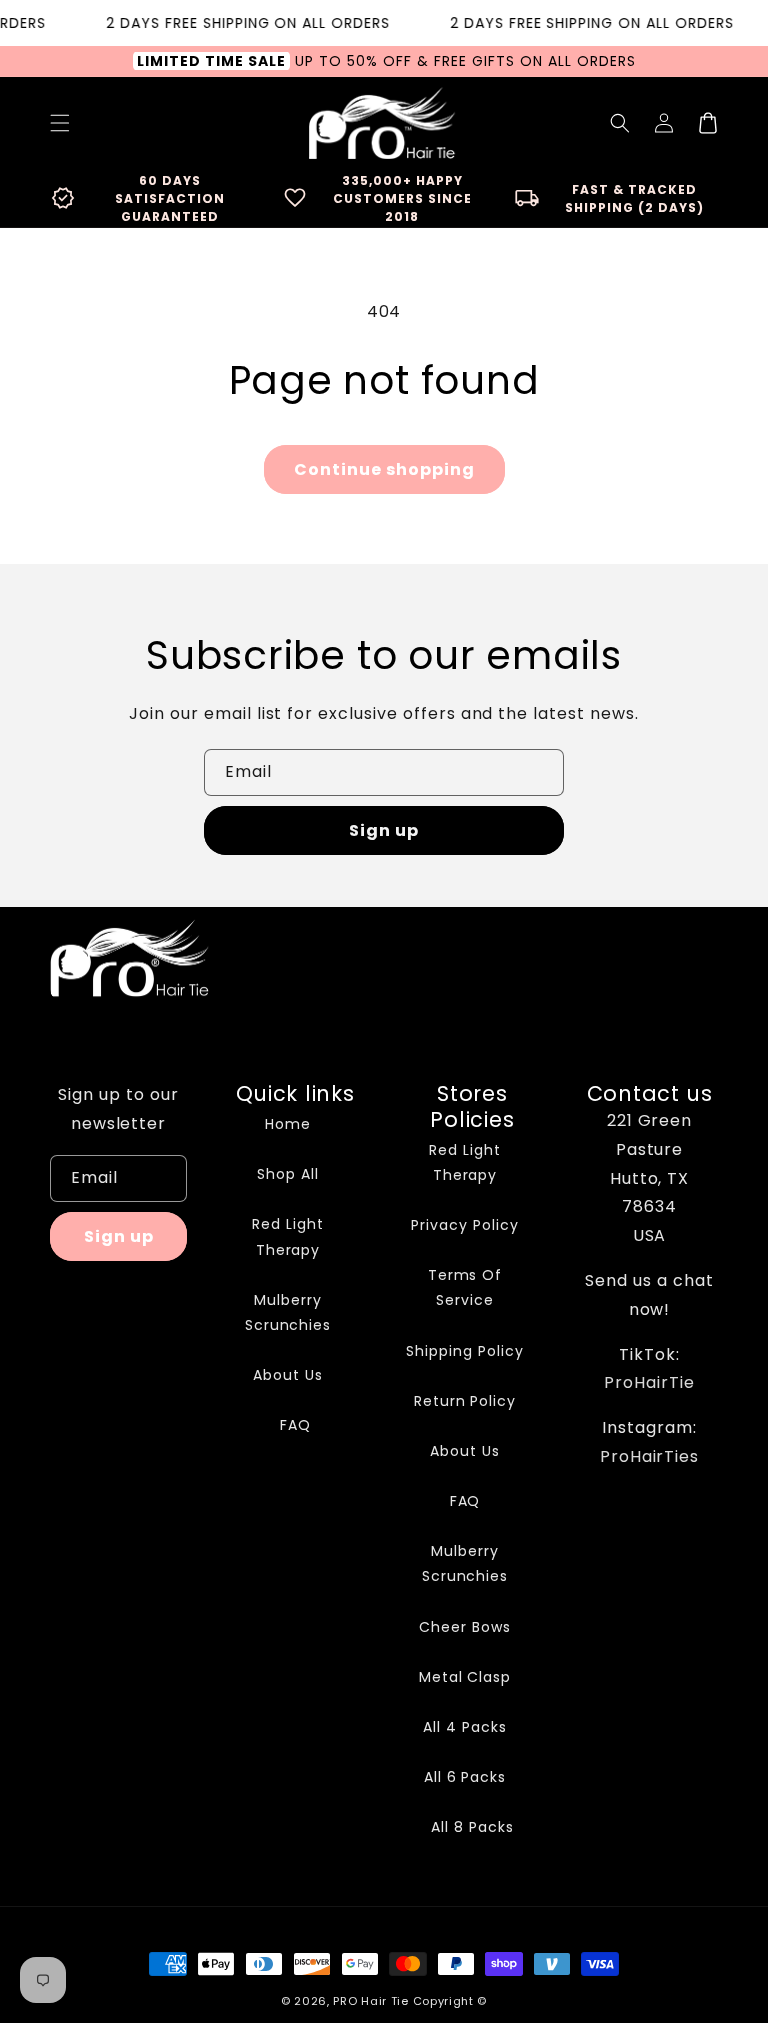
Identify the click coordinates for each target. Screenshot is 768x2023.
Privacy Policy (464, 1225)
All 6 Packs (465, 1777)
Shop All (288, 1174)
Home (288, 1124)
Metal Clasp (465, 1677)
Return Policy (465, 1401)
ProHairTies (650, 1456)
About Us (288, 1375)
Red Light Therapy (288, 1236)
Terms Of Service (465, 1287)
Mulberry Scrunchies (288, 1312)
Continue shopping (384, 469)
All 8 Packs (472, 1827)
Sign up (384, 830)
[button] (620, 123)
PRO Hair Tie (370, 2001)
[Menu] (60, 123)
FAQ (295, 1425)
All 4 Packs (465, 1727)
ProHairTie (649, 1382)
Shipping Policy (464, 1351)
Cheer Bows (465, 1627)
